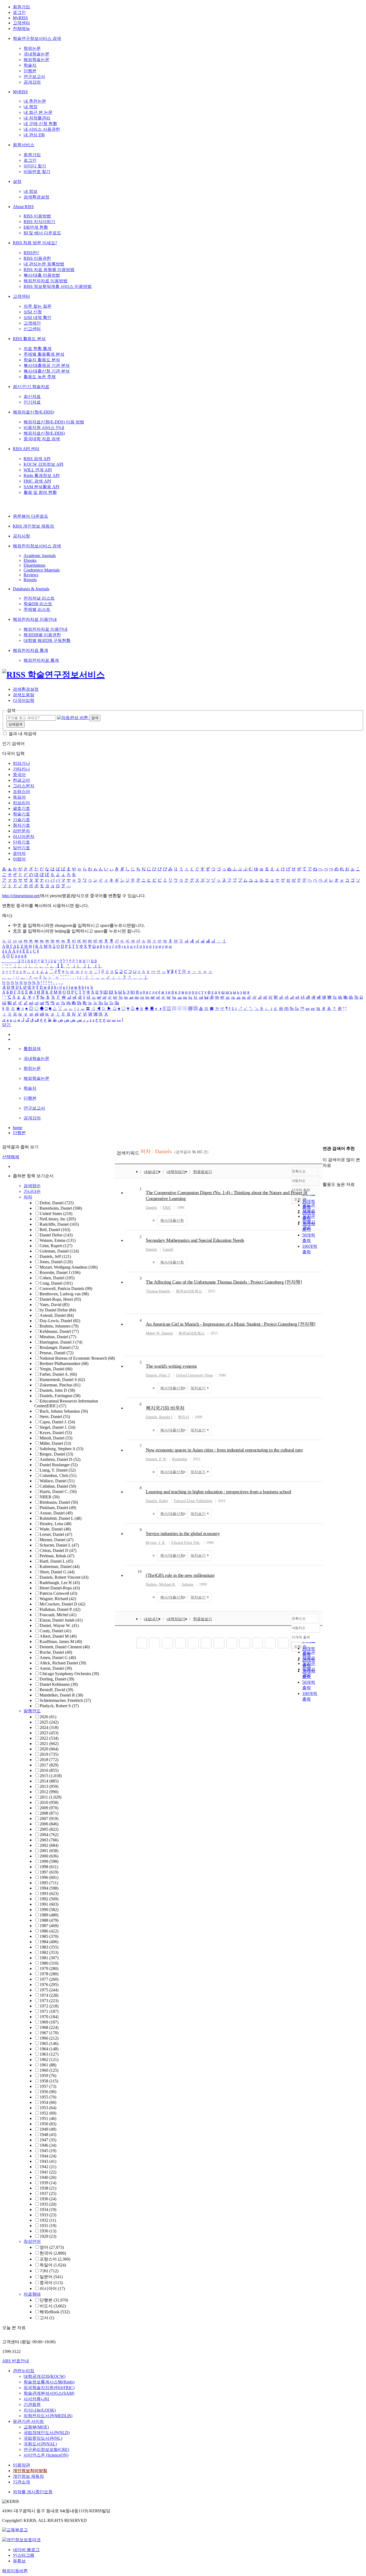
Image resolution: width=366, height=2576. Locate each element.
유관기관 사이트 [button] (28, 2421)
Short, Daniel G (57, 1572)
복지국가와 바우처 (165, 1408)
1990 (49, 1910)
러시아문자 (24, 836)
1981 (49, 1958)
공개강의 (32, 82)
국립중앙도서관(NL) (43, 2438)
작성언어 (32, 2241)
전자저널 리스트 (39, 598)
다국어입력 (24, 700)
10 (140, 1571)
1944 (48, 2156)
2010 (49, 1802)
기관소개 (21, 2482)
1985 (49, 1936)
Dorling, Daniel (57, 1679)
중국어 (19, 775)
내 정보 (31, 191)
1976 (49, 1985)
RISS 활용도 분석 (29, 339)
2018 (49, 1760)
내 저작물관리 (37, 118)
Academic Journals (40, 556)
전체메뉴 (21, 29)
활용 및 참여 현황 (40, 492)
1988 (49, 1920)
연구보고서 (34, 76)
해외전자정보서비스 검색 (37, 546)
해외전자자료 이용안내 (35, 619)
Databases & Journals (31, 589)
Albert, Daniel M (58, 1636)
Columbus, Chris (58, 1475)
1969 (49, 2022)
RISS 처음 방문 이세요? (35, 243)
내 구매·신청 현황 (40, 124)
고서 (47, 2318)
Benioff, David (56, 1690)
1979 (49, 1968)
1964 (49, 2049)
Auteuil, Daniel (57, 1315)
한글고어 (21, 780)
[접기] (324, 1175)
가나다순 (32, 1191)
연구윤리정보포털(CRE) (46, 2449)
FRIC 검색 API (37, 481)
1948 (48, 2135)
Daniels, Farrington (60, 1396)
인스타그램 (24, 2555)
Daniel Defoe (56, 1235)
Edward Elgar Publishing (193, 1501)
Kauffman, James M (61, 1642)
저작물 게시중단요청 (33, 2492)
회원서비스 (24, 145)
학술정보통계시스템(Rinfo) (49, 2382)
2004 (49, 1835)
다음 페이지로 (283, 1643)
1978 (49, 1974)
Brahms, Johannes (59, 1326)
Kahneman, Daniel (60, 1567)
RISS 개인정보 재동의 (33, 526)
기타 (49, 2271)
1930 (48, 2231)
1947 (48, 2140)
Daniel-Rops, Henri (60, 1299)
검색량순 (32, 1186)
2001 (49, 1851)
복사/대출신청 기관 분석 (47, 371)
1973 (49, 2001)
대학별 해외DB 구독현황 (47, 640)
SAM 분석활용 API (41, 487)
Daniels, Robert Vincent (64, 1577)
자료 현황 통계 (38, 349)
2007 (49, 1819)
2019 (49, 1754)
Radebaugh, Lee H (60, 1583)
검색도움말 (24, 695)
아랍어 (19, 859)
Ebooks (30, 560)
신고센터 (32, 329)
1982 (49, 1952)
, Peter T (158, 1375)
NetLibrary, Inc (58, 1219)
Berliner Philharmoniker (64, 1364)
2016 (49, 1770)
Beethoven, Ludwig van (64, 1294)
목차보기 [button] (198, 1388)
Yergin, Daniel (56, 1369)
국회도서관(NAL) (40, 2444)
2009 (49, 1808)
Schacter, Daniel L (59, 1545)
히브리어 (21, 803)
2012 (49, 1792)
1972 (49, 2006)
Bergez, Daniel (56, 1454)
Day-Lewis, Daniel (60, 1321)
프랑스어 (21, 791)
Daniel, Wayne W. (59, 1625)
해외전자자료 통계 (31, 650)
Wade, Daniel (55, 1529)
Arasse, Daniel (56, 1513)
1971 (49, 2011)
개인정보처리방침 (30, 2471)
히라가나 (21, 763)
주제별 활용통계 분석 (44, 354)
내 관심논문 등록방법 (44, 264)
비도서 (53, 2306)
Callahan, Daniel (58, 1486)
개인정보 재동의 (28, 2476)
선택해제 (11, 1157)
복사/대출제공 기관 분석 (47, 365)
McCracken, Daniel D (62, 1604)
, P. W (156, 1459)
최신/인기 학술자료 (31, 387)
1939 (48, 2183)
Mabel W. (159, 1333)
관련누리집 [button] (24, 2371)
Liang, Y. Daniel (58, 1470)
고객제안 (32, 323)
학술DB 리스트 (38, 604)
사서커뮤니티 (36, 2399)
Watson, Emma (58, 1240)
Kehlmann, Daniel (59, 1331)
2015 (51, 1776)
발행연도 (32, 1711)
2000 (49, 1856)
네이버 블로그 (26, 2550)
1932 (48, 2220)
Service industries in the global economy (183, 1533)
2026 (48, 1717)
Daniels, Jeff (55, 1256)
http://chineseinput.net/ (21, 896)
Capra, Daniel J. (57, 1422)
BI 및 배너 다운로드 (42, 233)
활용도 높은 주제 (40, 377)
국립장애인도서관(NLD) (47, 2433)
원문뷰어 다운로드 (31, 516)
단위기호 (21, 842)
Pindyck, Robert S (59, 1706)
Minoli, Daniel (56, 1438)
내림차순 (298, 1181)
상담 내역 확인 (38, 317)
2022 (49, 1738)
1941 (48, 2172)
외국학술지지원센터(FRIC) (49, 2388)
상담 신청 (33, 312)
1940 (48, 2177)
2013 (49, 1786)
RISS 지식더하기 (39, 222)
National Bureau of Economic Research (77, 1358)
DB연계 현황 (36, 227)
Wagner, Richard (58, 1599)
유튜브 (19, 2561)
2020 (49, 1749)
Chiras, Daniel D (58, 1550)
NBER (50, 1497)
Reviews (31, 575)
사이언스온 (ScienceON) (46, 2455)
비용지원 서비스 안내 (44, 428)
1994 (49, 1888)
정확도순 (299, 1171)
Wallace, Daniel (57, 1481)
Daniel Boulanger (59, 1465)
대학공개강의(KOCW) (44, 2376)
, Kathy (157, 1501)
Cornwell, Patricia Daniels (66, 1289)
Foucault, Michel (58, 1615)
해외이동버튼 (15, 2571)
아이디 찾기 (35, 166)
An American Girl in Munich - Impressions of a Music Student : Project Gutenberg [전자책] (231, 1324)
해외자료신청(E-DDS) (33, 412)
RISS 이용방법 (37, 216)
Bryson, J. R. (156, 1543)
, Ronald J (159, 1417)
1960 (49, 2070)
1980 (49, 1963)
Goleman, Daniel (59, 1251)
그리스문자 (24, 786)
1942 (48, 2167)
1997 (49, 1872)
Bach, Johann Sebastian (64, 1411)
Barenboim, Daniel (61, 1208)
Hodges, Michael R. (161, 1584)
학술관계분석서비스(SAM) (49, 2393)
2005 (49, 1829)
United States (56, 1214)
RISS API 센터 (26, 449)
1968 (49, 2027)
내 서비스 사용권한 (42, 129)
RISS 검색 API (37, 459)
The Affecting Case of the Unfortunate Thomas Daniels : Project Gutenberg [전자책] (224, 1282)
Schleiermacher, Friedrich (65, 1700)
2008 (49, 1813)
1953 (48, 2108)
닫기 (6, 1025)
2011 (51, 1797)
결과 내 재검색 (23, 734)
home (18, 1128)
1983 (49, 1947)
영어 (52, 2247)
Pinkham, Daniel (58, 1508)
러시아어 (52, 2289)
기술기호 (21, 820)
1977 (49, 1979)
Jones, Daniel (56, 1262)
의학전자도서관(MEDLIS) (48, 2416)
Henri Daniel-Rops (60, 1588)
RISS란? (31, 253)
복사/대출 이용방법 (42, 275)
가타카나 (21, 769)
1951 (48, 2118)
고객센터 (21, 23)
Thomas (158, 1291)
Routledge (180, 1459)
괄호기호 (21, 808)
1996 (49, 1877)
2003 (49, 1840)
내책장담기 (176, 1172)
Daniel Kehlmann (59, 1684)
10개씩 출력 (301, 1637)
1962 (49, 2060)
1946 (48, 2145)
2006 (49, 1824)
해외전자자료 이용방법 (46, 281)
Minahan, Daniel (58, 1337)
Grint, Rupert (56, 1246)
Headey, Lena (55, 1524)
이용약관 (21, 2465)
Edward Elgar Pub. (186, 1543)
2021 (49, 1744)
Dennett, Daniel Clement (65, 1647)
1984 (49, 1942)
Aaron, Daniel (56, 1668)
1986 (49, 1931)
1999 (49, 1861)
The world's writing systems (171, 1366)
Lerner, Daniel (56, 1534)
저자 (28, 1197)
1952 (48, 2113)
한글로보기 (203, 1172)
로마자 (19, 853)
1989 (49, 1915)
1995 (49, 1883)
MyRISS (20, 18)
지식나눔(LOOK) (40, 2410)
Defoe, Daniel (57, 1203)
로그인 (19, 12)
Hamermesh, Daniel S (62, 1380)
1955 (48, 2097)
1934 (48, 2210)
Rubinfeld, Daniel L (61, 1518)
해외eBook (55, 2312)
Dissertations (34, 565)
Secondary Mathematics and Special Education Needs (195, 1240)
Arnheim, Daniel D (60, 1459)
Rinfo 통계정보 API (42, 475)
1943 (48, 2161)
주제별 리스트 (37, 609)
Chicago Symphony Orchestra (69, 1674)
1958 (49, 2081)
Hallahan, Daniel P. (60, 1609)
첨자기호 (21, 825)
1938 (48, 2188)
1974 (49, 1995)
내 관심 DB (34, 135)
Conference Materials (42, 570)
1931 (48, 2226)
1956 (48, 2092)
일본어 (51, 2277)
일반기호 (21, 848)
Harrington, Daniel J (61, 1342)
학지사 (184, 1417)
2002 (49, 1845)
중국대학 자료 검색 (42, 439)
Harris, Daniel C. (58, 1492)
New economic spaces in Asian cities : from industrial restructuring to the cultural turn (224, 1450)
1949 (48, 2129)
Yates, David (55, 1305)
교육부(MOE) (36, 2427)
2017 (49, 1765)
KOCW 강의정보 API (43, 464)
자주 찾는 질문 (38, 306)
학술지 (30, 65)
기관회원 (32, 2404)
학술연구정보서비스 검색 (37, 38)
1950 (48, 2124)
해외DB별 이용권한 (42, 635)
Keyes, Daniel (56, 1433)
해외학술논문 (36, 60)
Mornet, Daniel (57, 1540)
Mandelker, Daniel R (61, 1695)
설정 (17, 181)
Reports (30, 580)
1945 (48, 2151)
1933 (48, 2215)
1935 (48, 2204)
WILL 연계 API (38, 470)
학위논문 (32, 48)
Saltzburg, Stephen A (61, 1449)
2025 (49, 1722)
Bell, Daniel (55, 1230)
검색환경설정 (36, 197)
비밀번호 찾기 (37, 172)
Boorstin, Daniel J (60, 1272)
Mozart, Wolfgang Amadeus (69, 1267)
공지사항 (21, 536)
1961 (48, 2065)
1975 (49, 1990)
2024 (49, 1727)
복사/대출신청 (172, 1221)
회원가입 (21, 7)
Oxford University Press (194, 1375)
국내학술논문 (36, 54)
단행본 (30, 71)
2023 (49, 1733)
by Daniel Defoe (58, 1310)
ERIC (167, 1208)
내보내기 (151, 1172)
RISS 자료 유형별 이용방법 (49, 270)
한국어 (53, 2253)
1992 (49, 1899)
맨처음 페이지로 (142, 1643)
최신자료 (32, 396)
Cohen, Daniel (57, 1278)
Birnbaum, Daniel (59, 1502)
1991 (49, 1904)
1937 (48, 2193)
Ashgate (187, 1584)
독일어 (19, 797)
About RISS (23, 207)
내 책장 (31, 107)
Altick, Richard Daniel (63, 1663)
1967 (49, 2033)
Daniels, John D (57, 1390)
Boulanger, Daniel (59, 1347)
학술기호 (21, 814)
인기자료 (32, 402)
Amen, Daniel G (58, 1658)
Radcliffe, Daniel (59, 1224)
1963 (49, 2054)
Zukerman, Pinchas (60, 1385)
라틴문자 (21, 831)
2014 (49, 1781)
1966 (49, 2038)
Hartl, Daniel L (56, 1561)
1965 (49, 2043)
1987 (49, 1926)
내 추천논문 (35, 101)
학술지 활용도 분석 (42, 360)
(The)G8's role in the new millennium (180, 1575)
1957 (48, 2086)
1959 (48, 2076)
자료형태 (32, 2294)
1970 (49, 2017)
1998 (49, 1867)
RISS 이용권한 (37, 258)
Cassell (168, 1249)
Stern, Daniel (55, 1417)
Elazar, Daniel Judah (61, 1620)
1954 (48, 2102)
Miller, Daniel (55, 1443)
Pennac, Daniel (57, 1353)
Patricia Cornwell (58, 1593)
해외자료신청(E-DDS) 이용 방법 (54, 422)
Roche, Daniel (56, 1652)
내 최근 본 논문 (38, 112)
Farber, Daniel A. (58, 1374)
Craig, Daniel (56, 1283)
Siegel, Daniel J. (57, 1427)
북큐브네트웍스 (189, 1291)
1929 (48, 2236)
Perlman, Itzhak (57, 1556)
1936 (48, 2199)
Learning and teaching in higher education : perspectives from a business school (219, 1492)
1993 (49, 1894)
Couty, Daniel (55, 1631)
